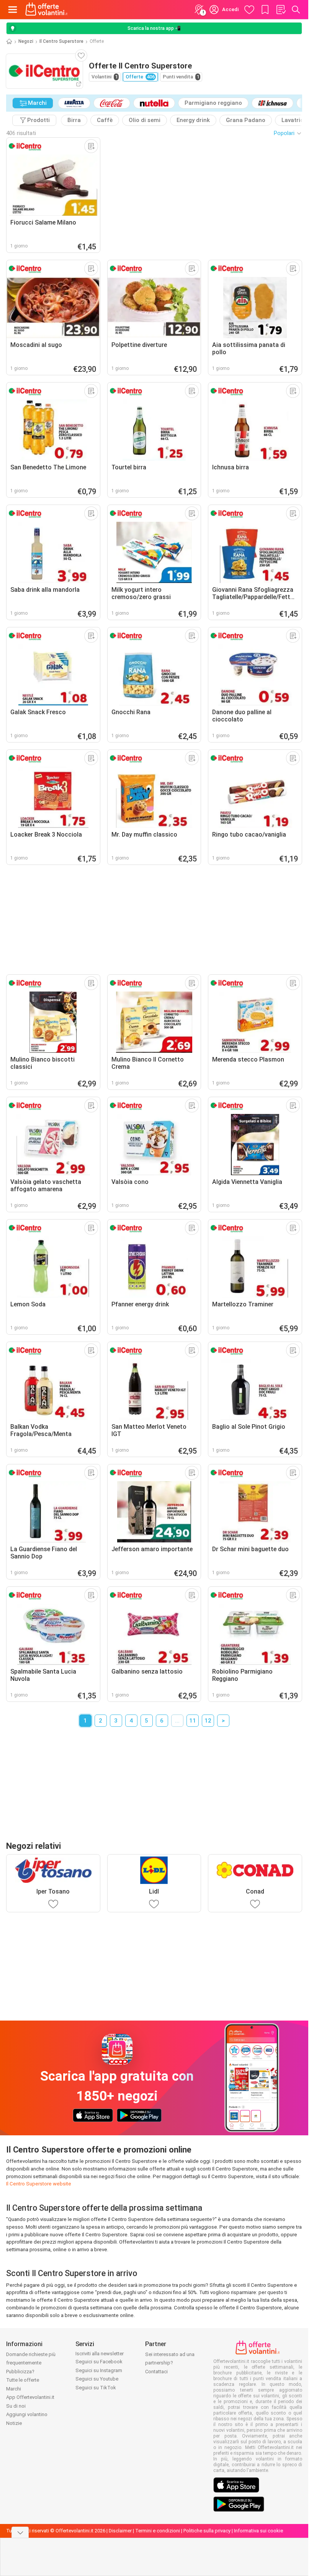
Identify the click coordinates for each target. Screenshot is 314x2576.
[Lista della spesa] (281, 10)
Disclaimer (120, 2531)
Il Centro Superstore (61, 41)
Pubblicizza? (20, 2372)
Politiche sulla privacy (207, 2531)
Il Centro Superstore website (39, 2184)
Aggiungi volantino (27, 2414)
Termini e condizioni (158, 2531)
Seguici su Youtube (97, 2379)
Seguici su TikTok (96, 2388)
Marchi (14, 2389)
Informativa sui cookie (258, 2531)
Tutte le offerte (23, 2380)
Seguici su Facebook (99, 2362)
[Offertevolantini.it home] (47, 10)
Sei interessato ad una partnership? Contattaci (170, 2363)
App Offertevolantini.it (30, 2397)
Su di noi (16, 2406)
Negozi (26, 41)
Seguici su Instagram (99, 2370)
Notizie (14, 2423)
